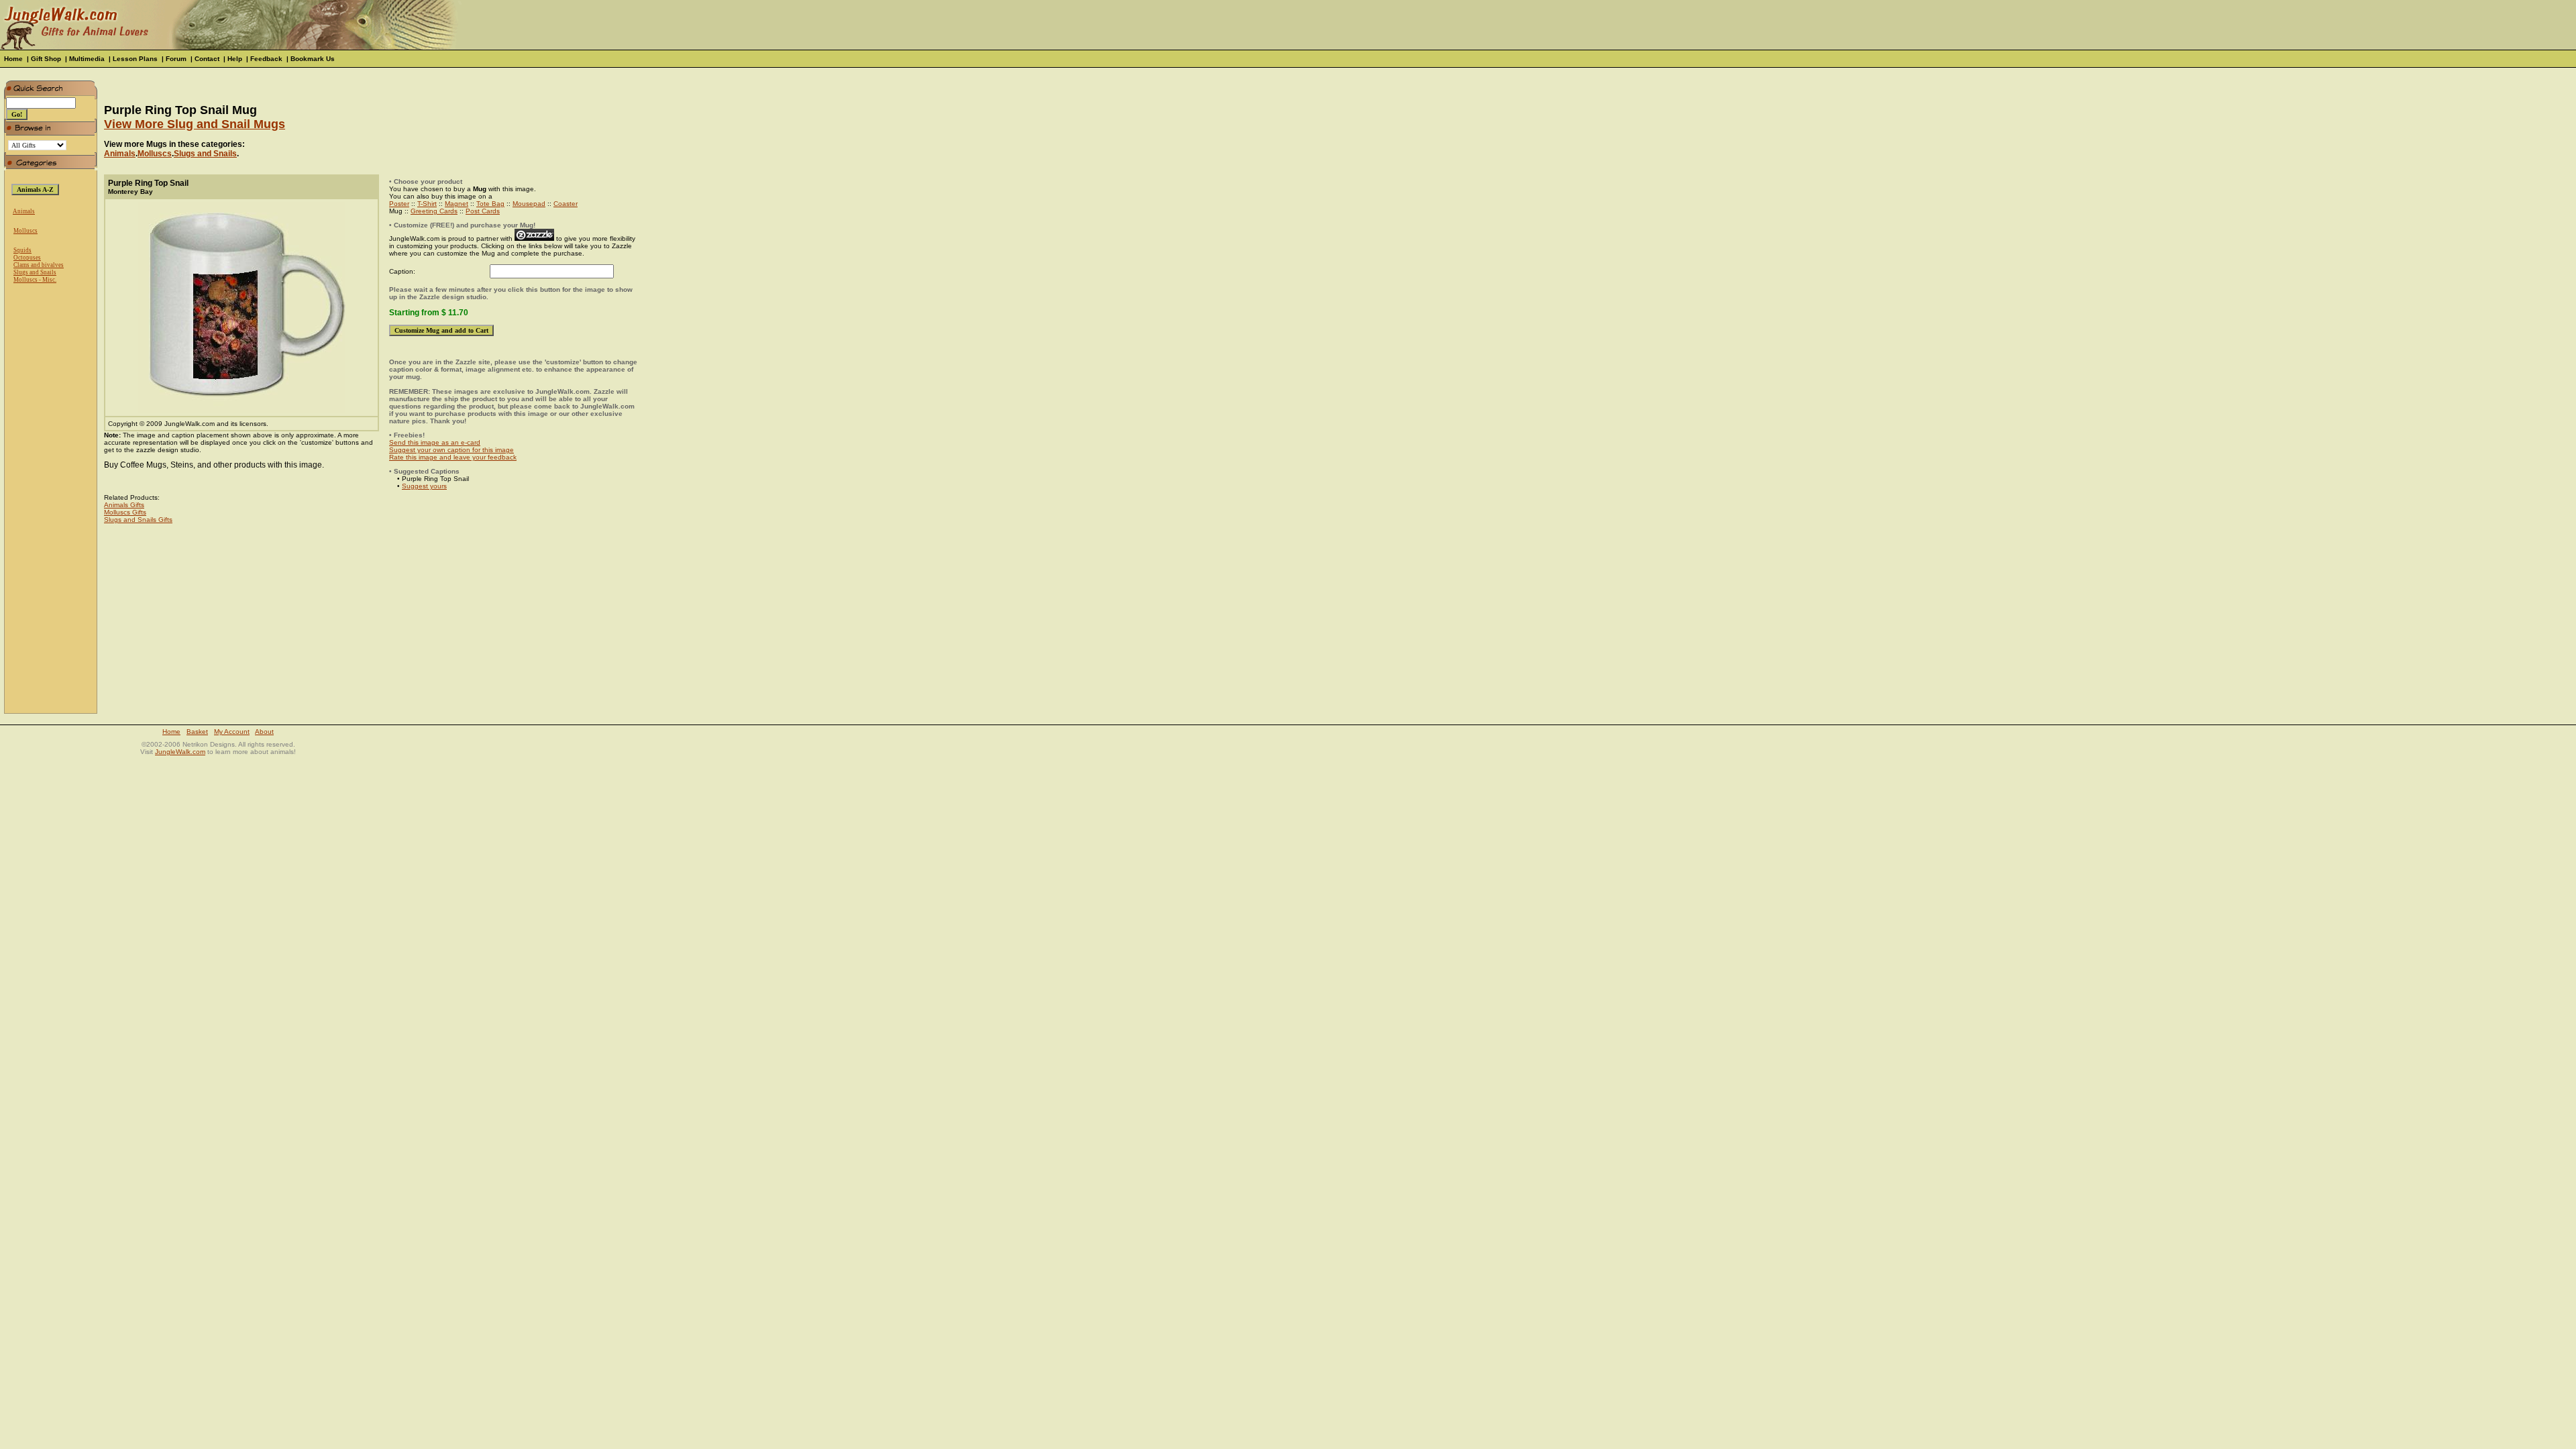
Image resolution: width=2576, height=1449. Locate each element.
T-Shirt (427, 204)
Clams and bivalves (39, 265)
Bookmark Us (313, 59)
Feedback (266, 59)
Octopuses (27, 258)
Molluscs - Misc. (35, 280)
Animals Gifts (124, 505)
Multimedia (87, 59)
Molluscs (25, 231)
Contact (207, 59)
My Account (232, 732)
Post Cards (483, 211)
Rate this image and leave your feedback (453, 457)
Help (235, 59)
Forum (176, 59)
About (264, 732)
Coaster (566, 204)
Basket (197, 732)
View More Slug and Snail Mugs (195, 124)
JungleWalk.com (180, 752)
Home (13, 59)
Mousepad (529, 204)
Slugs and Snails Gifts (138, 520)
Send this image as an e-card (435, 442)
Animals (24, 211)
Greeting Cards (434, 211)
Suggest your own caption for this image (451, 450)
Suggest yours (424, 486)
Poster (399, 204)
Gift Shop (46, 59)
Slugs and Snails (35, 272)
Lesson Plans (135, 59)
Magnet (457, 204)
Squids (22, 250)
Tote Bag (490, 204)
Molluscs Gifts (125, 512)
